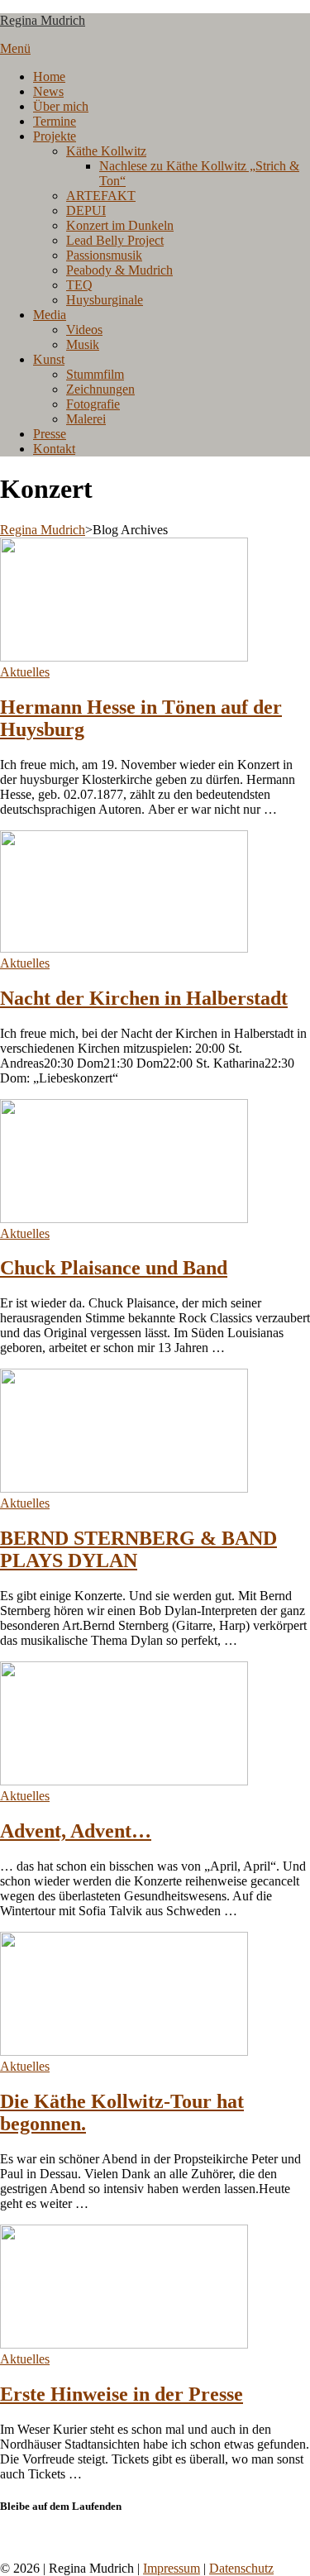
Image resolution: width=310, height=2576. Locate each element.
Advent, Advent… (76, 1831)
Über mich (61, 106)
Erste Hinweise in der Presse (122, 2394)
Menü (15, 48)
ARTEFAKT (101, 196)
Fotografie (93, 404)
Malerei (86, 419)
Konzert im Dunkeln (120, 225)
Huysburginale (105, 300)
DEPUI (86, 210)
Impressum (172, 2568)
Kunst (49, 359)
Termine (55, 121)
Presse (50, 434)
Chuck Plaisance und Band (114, 1268)
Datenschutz (241, 2568)
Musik (83, 344)
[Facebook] (5, 2538)
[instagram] (15, 2538)
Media (50, 315)
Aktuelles (25, 672)
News (48, 91)
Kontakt (54, 449)
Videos (84, 330)
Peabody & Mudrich (119, 270)
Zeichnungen (100, 389)
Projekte (55, 136)
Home (49, 76)
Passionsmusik (104, 255)
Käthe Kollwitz (106, 151)
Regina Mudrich (43, 20)
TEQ (79, 285)
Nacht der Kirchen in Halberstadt (144, 998)
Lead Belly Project (115, 240)
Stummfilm (95, 374)
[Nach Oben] (5, 2553)
